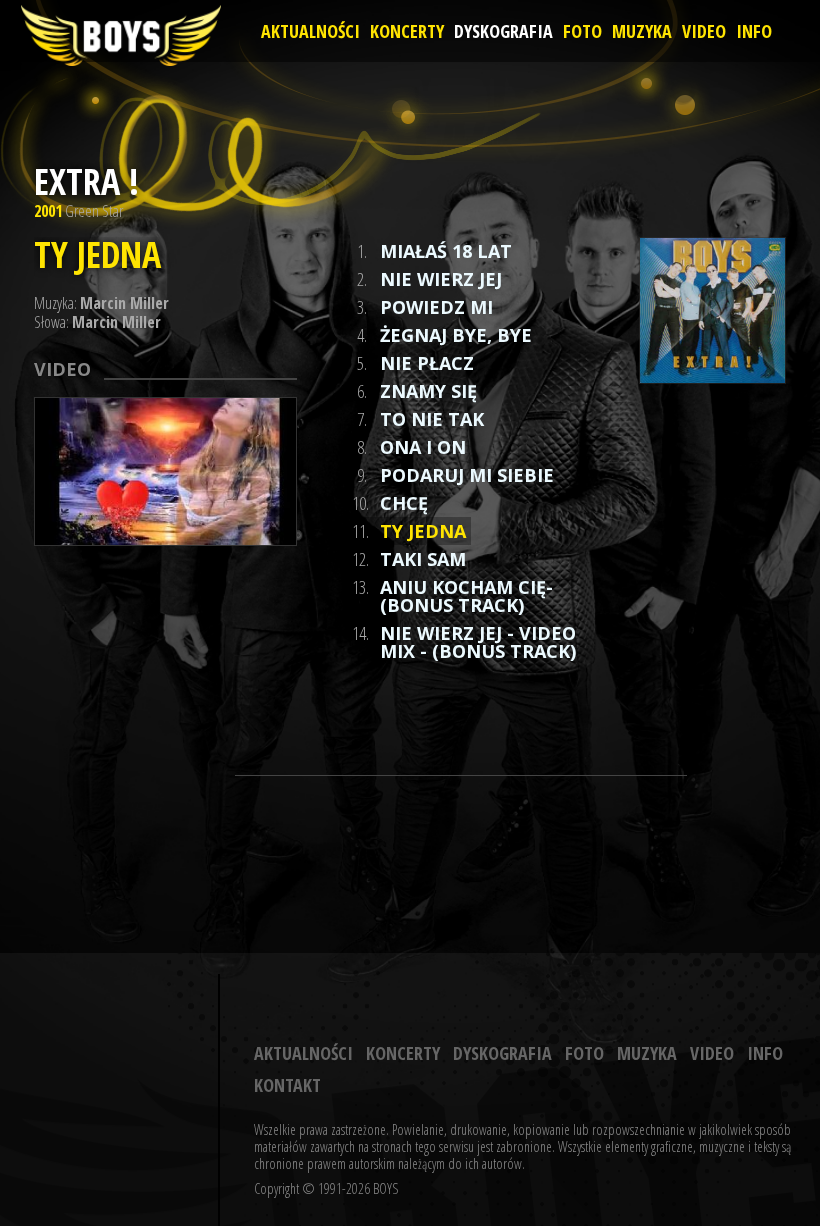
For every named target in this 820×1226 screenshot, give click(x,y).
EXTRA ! (86, 181)
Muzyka (642, 31)
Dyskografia (503, 31)
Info (754, 31)
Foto (582, 31)
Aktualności (310, 31)
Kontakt (287, 1085)
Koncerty (407, 31)
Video (704, 31)
